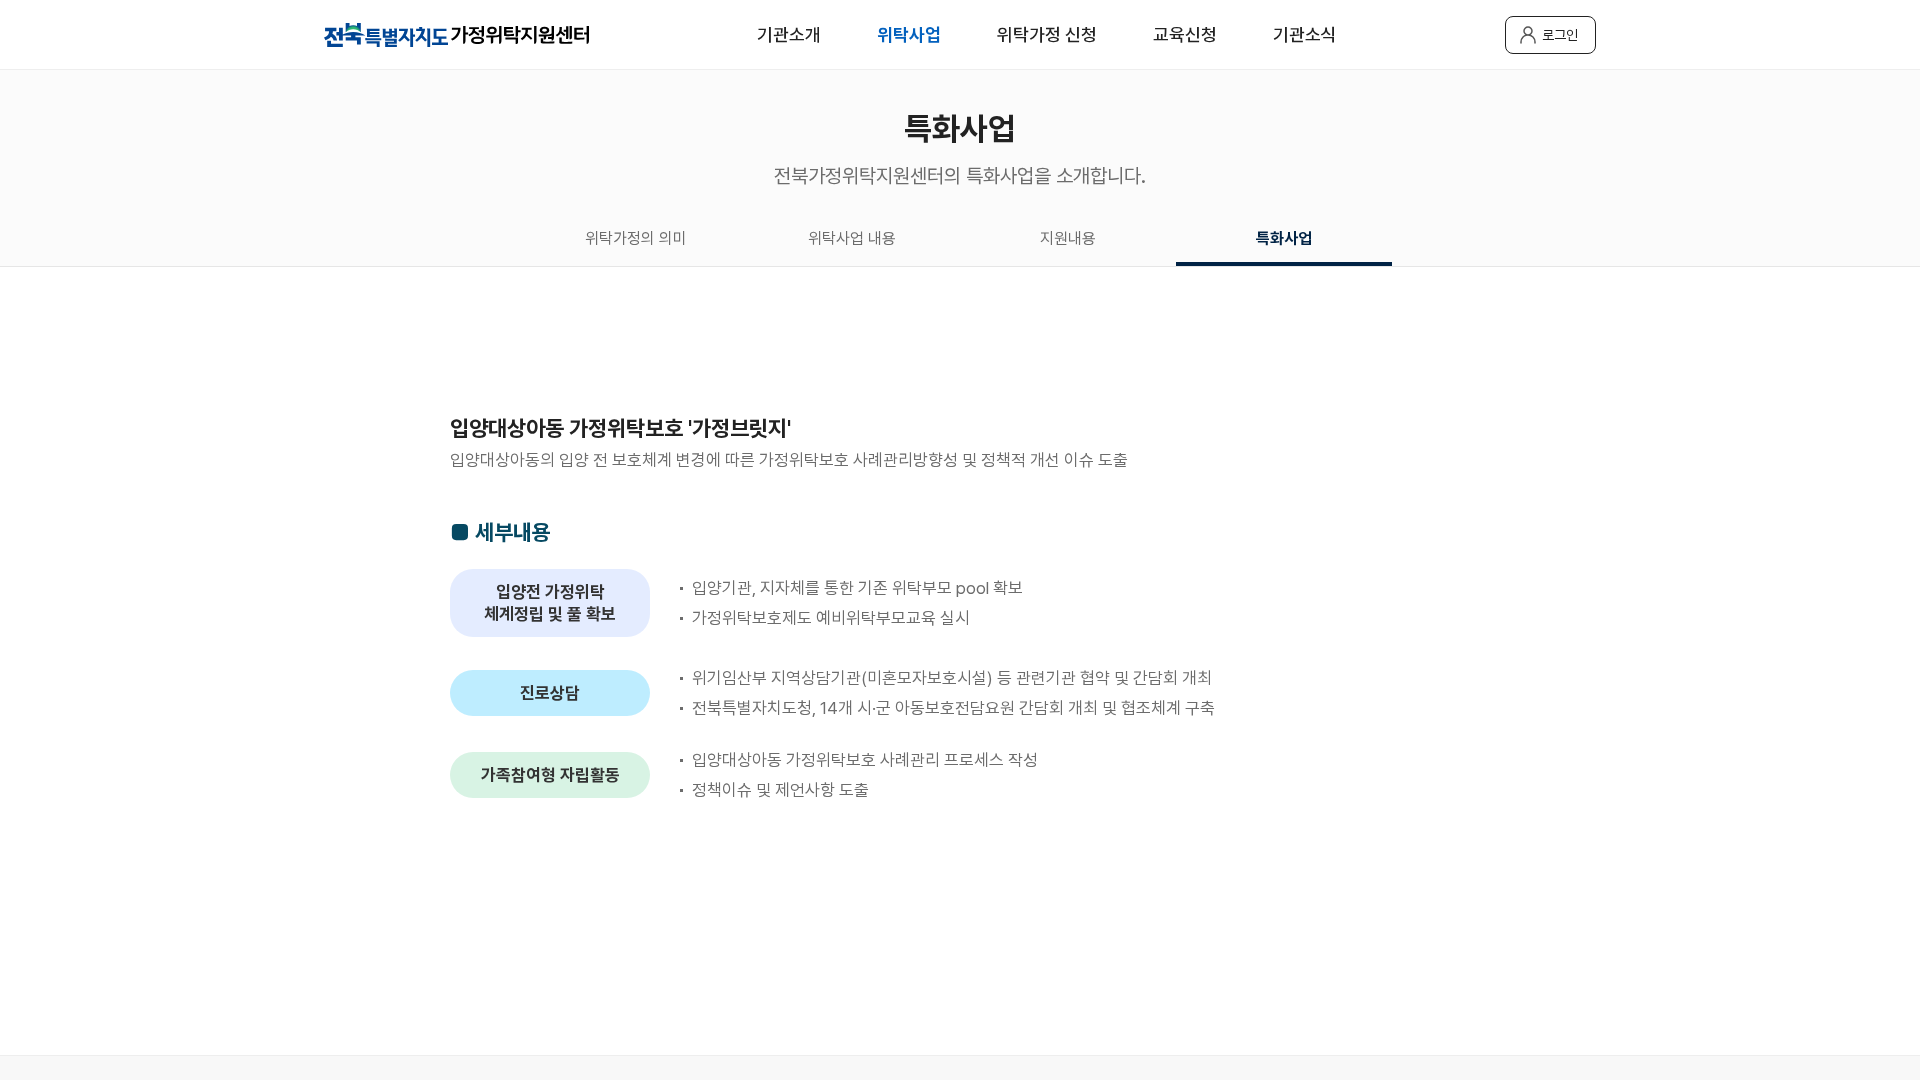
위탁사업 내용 (852, 238)
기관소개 (789, 34)
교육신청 (1185, 34)
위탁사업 (909, 34)
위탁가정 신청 (1047, 34)
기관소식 (1305, 34)
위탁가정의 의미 (636, 238)
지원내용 (1068, 238)
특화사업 (1284, 238)
